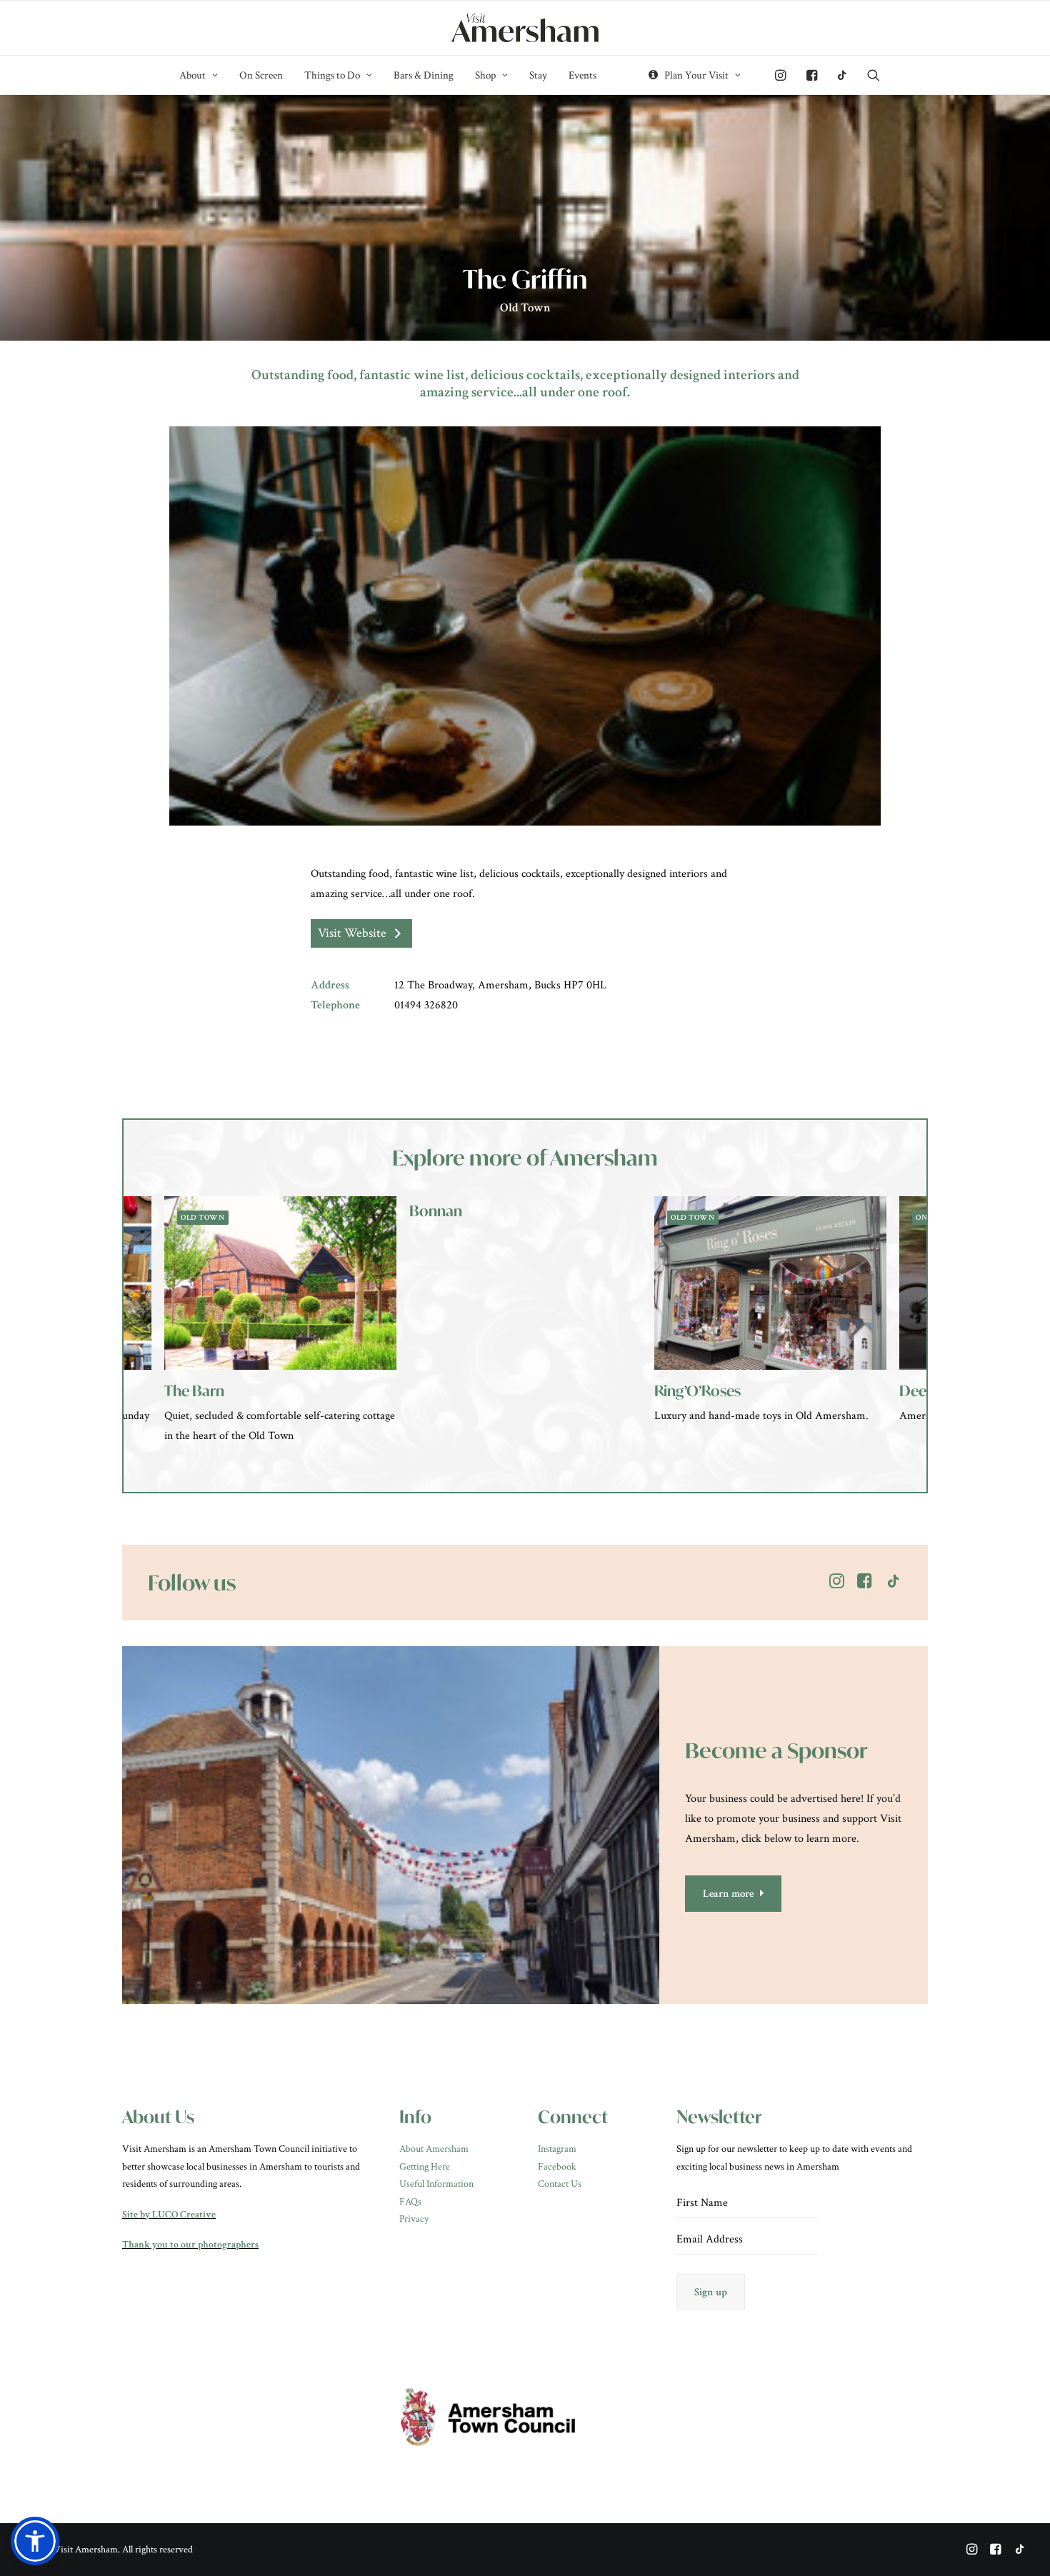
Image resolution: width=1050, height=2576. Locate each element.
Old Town (525, 308)
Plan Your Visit (696, 75)
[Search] (869, 75)
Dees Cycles (693, 1391)
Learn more (728, 1894)
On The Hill (695, 1218)
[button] (35, 2541)
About (192, 75)
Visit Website (352, 933)
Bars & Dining (424, 75)
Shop (485, 75)
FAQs (410, 2202)
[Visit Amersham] (525, 28)
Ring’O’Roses (452, 1391)
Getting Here (425, 2167)
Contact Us (560, 2184)
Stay (538, 75)
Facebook (557, 2167)
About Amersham (434, 2149)
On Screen (261, 75)
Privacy (414, 2219)
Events (582, 75)
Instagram (557, 2149)
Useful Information (436, 2184)
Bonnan (191, 1211)
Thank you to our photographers (190, 2245)
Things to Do (332, 75)
